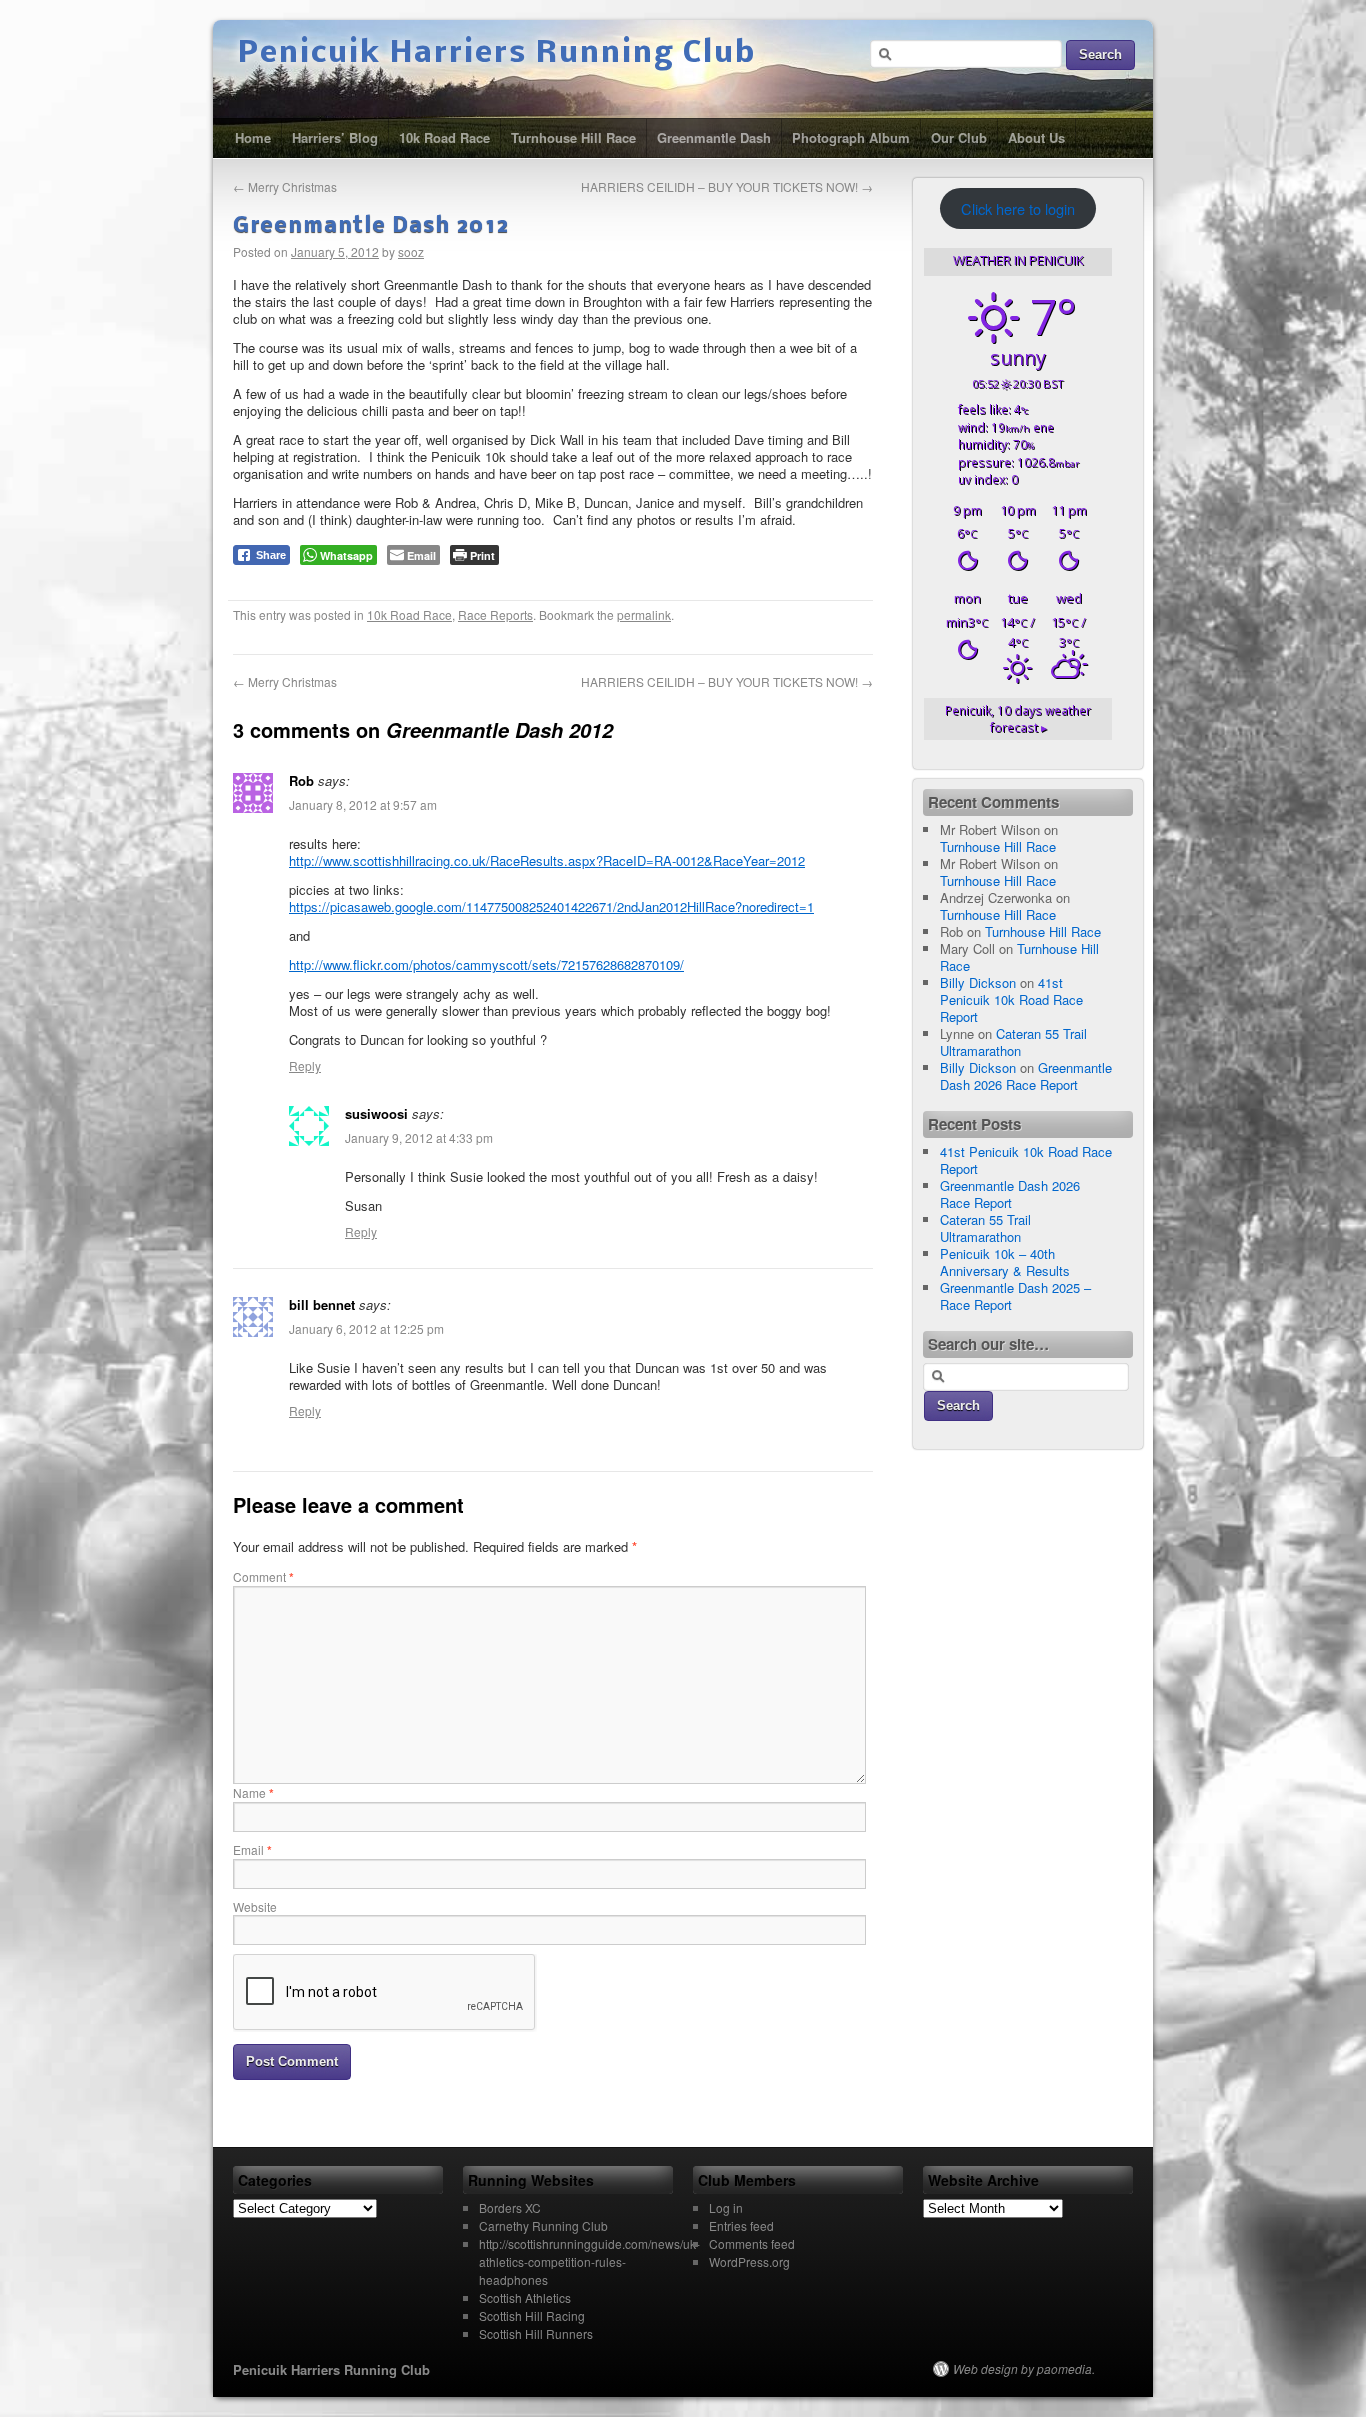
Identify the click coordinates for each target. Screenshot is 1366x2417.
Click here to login (1018, 208)
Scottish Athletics (525, 2297)
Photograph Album (851, 137)
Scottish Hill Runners (536, 2333)
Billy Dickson (978, 982)
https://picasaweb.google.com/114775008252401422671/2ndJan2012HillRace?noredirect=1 (551, 906)
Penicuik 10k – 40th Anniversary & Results (1005, 1262)
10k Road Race (444, 137)
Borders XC (510, 2207)
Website (255, 1906)
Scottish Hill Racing (532, 2315)
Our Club (959, 137)
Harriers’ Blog (335, 137)
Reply (305, 1065)
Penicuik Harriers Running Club (497, 54)
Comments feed (752, 2243)
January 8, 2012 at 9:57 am (363, 804)
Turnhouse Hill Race (573, 137)
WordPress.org (749, 2261)
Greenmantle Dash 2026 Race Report (1026, 1076)
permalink (644, 614)
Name (253, 1792)
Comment (263, 1576)
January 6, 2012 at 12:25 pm (366, 1328)
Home (253, 137)
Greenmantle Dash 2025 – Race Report (1015, 1296)
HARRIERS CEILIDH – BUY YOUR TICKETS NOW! (727, 186)
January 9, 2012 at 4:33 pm (419, 1137)
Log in (726, 2207)
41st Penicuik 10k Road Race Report (1011, 999)
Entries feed (741, 2225)
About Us (1036, 137)
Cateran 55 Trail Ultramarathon (1013, 1042)
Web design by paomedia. (1024, 2369)
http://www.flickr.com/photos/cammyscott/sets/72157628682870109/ (486, 964)
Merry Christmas (285, 186)
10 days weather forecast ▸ (1018, 719)
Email (252, 1849)
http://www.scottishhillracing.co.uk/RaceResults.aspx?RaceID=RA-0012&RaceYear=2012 (547, 860)
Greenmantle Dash (714, 137)
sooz (411, 251)
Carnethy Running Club (543, 2225)
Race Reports (495, 614)
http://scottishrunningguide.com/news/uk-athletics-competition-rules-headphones (589, 2261)
